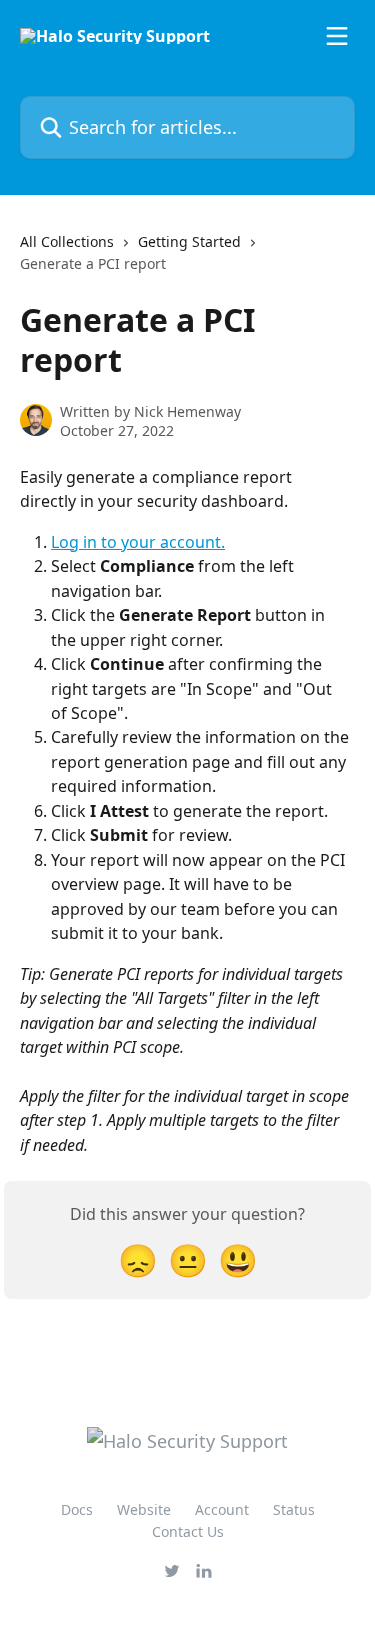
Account (222, 1509)
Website (144, 1509)
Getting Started (189, 241)
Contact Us (188, 1531)
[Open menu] (337, 36)
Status (294, 1509)
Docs (77, 1509)
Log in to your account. (138, 542)
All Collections (67, 241)
